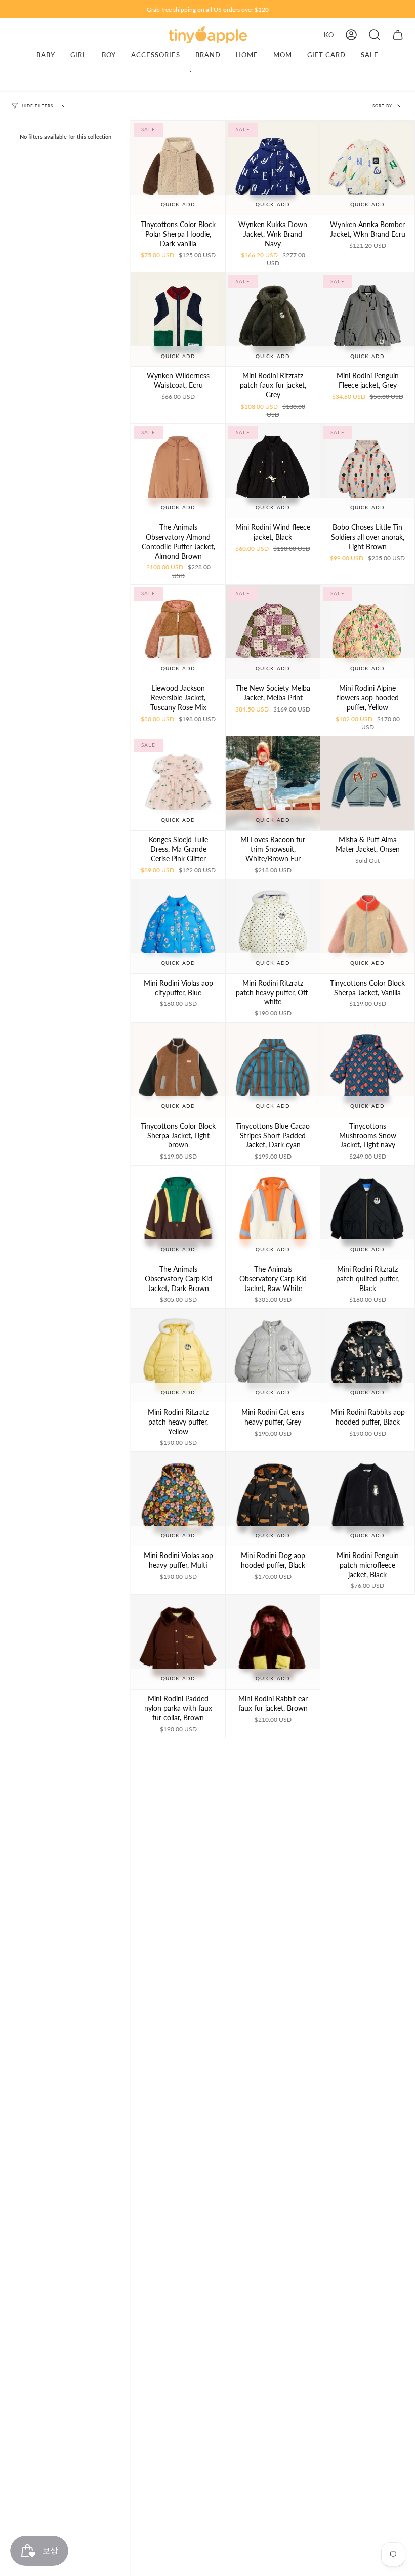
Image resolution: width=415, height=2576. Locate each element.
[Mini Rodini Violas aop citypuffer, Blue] (178, 926)
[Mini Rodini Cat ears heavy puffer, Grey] (273, 1356)
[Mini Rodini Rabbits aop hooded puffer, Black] (367, 1356)
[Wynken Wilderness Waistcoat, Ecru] (178, 319)
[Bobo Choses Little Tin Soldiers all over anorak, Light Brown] (367, 471)
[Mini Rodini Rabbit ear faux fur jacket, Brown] (273, 1642)
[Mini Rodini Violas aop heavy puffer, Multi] (178, 1499)
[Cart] (398, 35)
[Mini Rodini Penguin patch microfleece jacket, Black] (367, 1499)
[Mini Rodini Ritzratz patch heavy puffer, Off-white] (273, 926)
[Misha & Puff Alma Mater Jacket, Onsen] (367, 783)
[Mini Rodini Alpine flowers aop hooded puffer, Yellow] (367, 632)
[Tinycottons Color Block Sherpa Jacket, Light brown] (178, 1070)
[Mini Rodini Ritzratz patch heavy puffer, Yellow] (178, 1356)
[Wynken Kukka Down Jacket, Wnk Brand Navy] (273, 168)
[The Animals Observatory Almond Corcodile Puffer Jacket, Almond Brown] (178, 471)
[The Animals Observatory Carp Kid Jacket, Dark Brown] (178, 1213)
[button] (375, 35)
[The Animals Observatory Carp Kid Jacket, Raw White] (273, 1213)
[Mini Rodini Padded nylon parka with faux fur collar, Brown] (178, 1642)
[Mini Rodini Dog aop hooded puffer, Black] (273, 1499)
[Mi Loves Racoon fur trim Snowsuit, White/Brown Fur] (273, 783)
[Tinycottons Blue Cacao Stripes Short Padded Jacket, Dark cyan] (273, 1070)
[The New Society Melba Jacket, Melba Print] (273, 632)
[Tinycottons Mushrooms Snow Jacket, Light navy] (367, 1070)
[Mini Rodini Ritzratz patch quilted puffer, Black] (367, 1213)
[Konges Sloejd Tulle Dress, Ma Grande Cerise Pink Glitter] (178, 783)
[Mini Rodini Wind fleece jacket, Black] (273, 471)
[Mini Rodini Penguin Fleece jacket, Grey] (367, 319)
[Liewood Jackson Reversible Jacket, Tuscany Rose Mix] (178, 632)
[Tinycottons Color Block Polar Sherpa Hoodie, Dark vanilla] (178, 168)
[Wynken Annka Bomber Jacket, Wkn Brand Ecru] (367, 168)
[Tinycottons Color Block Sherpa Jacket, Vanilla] (367, 926)
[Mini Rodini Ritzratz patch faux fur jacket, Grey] (273, 319)
